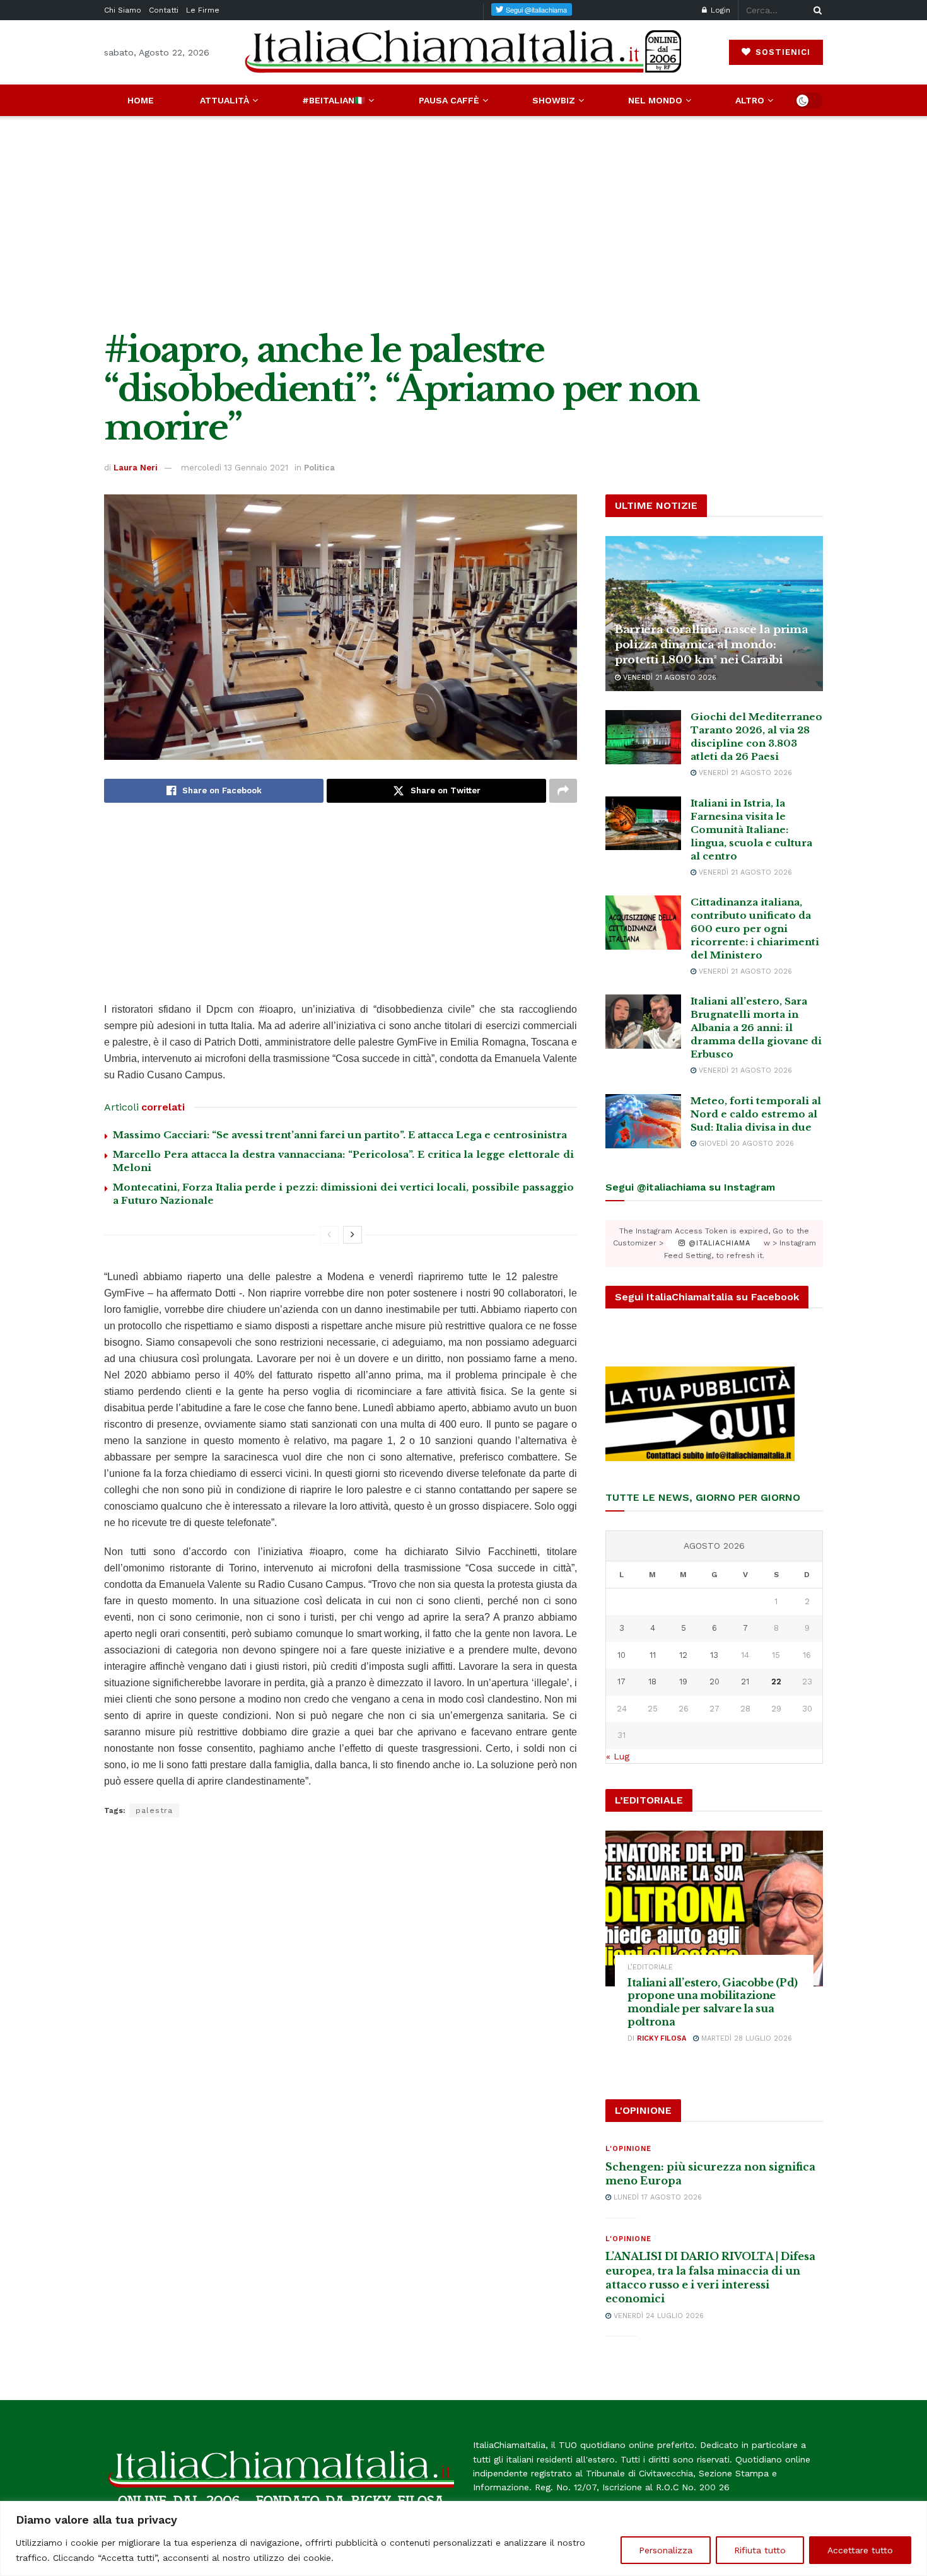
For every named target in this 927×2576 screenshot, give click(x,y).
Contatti (164, 10)
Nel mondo (655, 100)
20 (714, 1681)
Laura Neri (136, 468)
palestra (154, 1810)
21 (745, 1681)
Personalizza (666, 2550)
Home (141, 100)
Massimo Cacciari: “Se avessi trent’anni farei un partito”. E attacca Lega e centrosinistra (340, 1135)
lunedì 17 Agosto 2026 (656, 2197)
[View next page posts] (353, 1235)
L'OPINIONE (628, 2149)
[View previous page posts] (329, 1235)
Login (719, 10)
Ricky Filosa (662, 2038)
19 (683, 1681)
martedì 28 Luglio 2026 (745, 2038)
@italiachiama (718, 1243)
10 (621, 1655)
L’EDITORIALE (650, 1967)
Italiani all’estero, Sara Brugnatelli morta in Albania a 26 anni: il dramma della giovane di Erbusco (756, 1028)
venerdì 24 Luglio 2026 (657, 2316)
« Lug (618, 1756)
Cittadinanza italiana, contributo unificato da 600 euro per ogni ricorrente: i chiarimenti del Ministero (755, 929)
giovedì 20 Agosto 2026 (745, 1144)
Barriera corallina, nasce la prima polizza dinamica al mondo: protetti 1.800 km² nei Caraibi (711, 645)
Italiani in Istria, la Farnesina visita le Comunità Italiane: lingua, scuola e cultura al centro (751, 830)
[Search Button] (815, 10)
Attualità (224, 100)
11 (653, 1655)
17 (621, 1681)
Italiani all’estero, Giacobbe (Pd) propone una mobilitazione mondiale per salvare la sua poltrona (713, 2002)
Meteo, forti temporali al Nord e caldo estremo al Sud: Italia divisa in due (756, 1114)
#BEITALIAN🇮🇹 (334, 100)
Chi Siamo (123, 10)
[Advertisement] (463, 223)
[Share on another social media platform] (563, 791)
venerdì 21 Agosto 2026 (668, 678)
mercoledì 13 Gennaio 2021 (235, 468)
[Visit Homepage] (463, 52)
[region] (463, 2538)
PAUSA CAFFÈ (449, 100)
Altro (750, 100)
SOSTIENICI (781, 52)
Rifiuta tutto (760, 2550)
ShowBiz (554, 100)
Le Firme (203, 10)
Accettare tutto (860, 2550)
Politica (319, 468)
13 (714, 1655)
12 (683, 1655)
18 (652, 1681)
